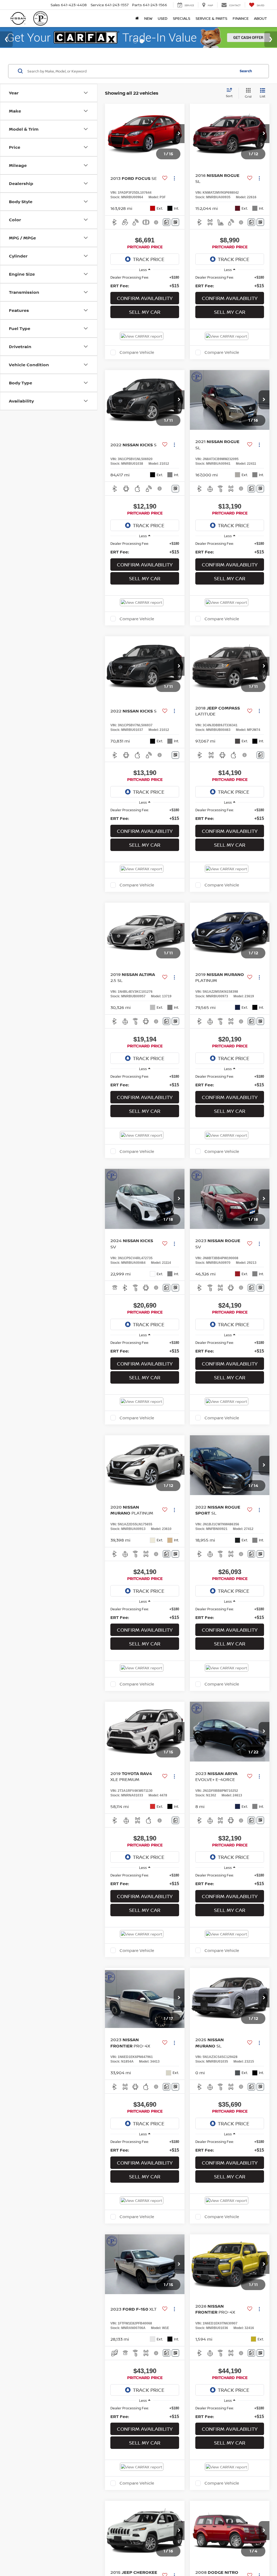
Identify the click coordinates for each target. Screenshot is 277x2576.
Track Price (149, 273)
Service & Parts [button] (211, 18)
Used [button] (163, 18)
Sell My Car (145, 326)
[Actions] (174, 192)
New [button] (148, 18)
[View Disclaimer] (156, 236)
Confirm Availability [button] (145, 312)
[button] (179, 147)
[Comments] (166, 236)
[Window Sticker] (175, 236)
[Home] (137, 18)
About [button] (260, 18)
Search (246, 85)
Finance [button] (241, 18)
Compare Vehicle (137, 366)
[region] (145, 296)
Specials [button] (182, 18)
